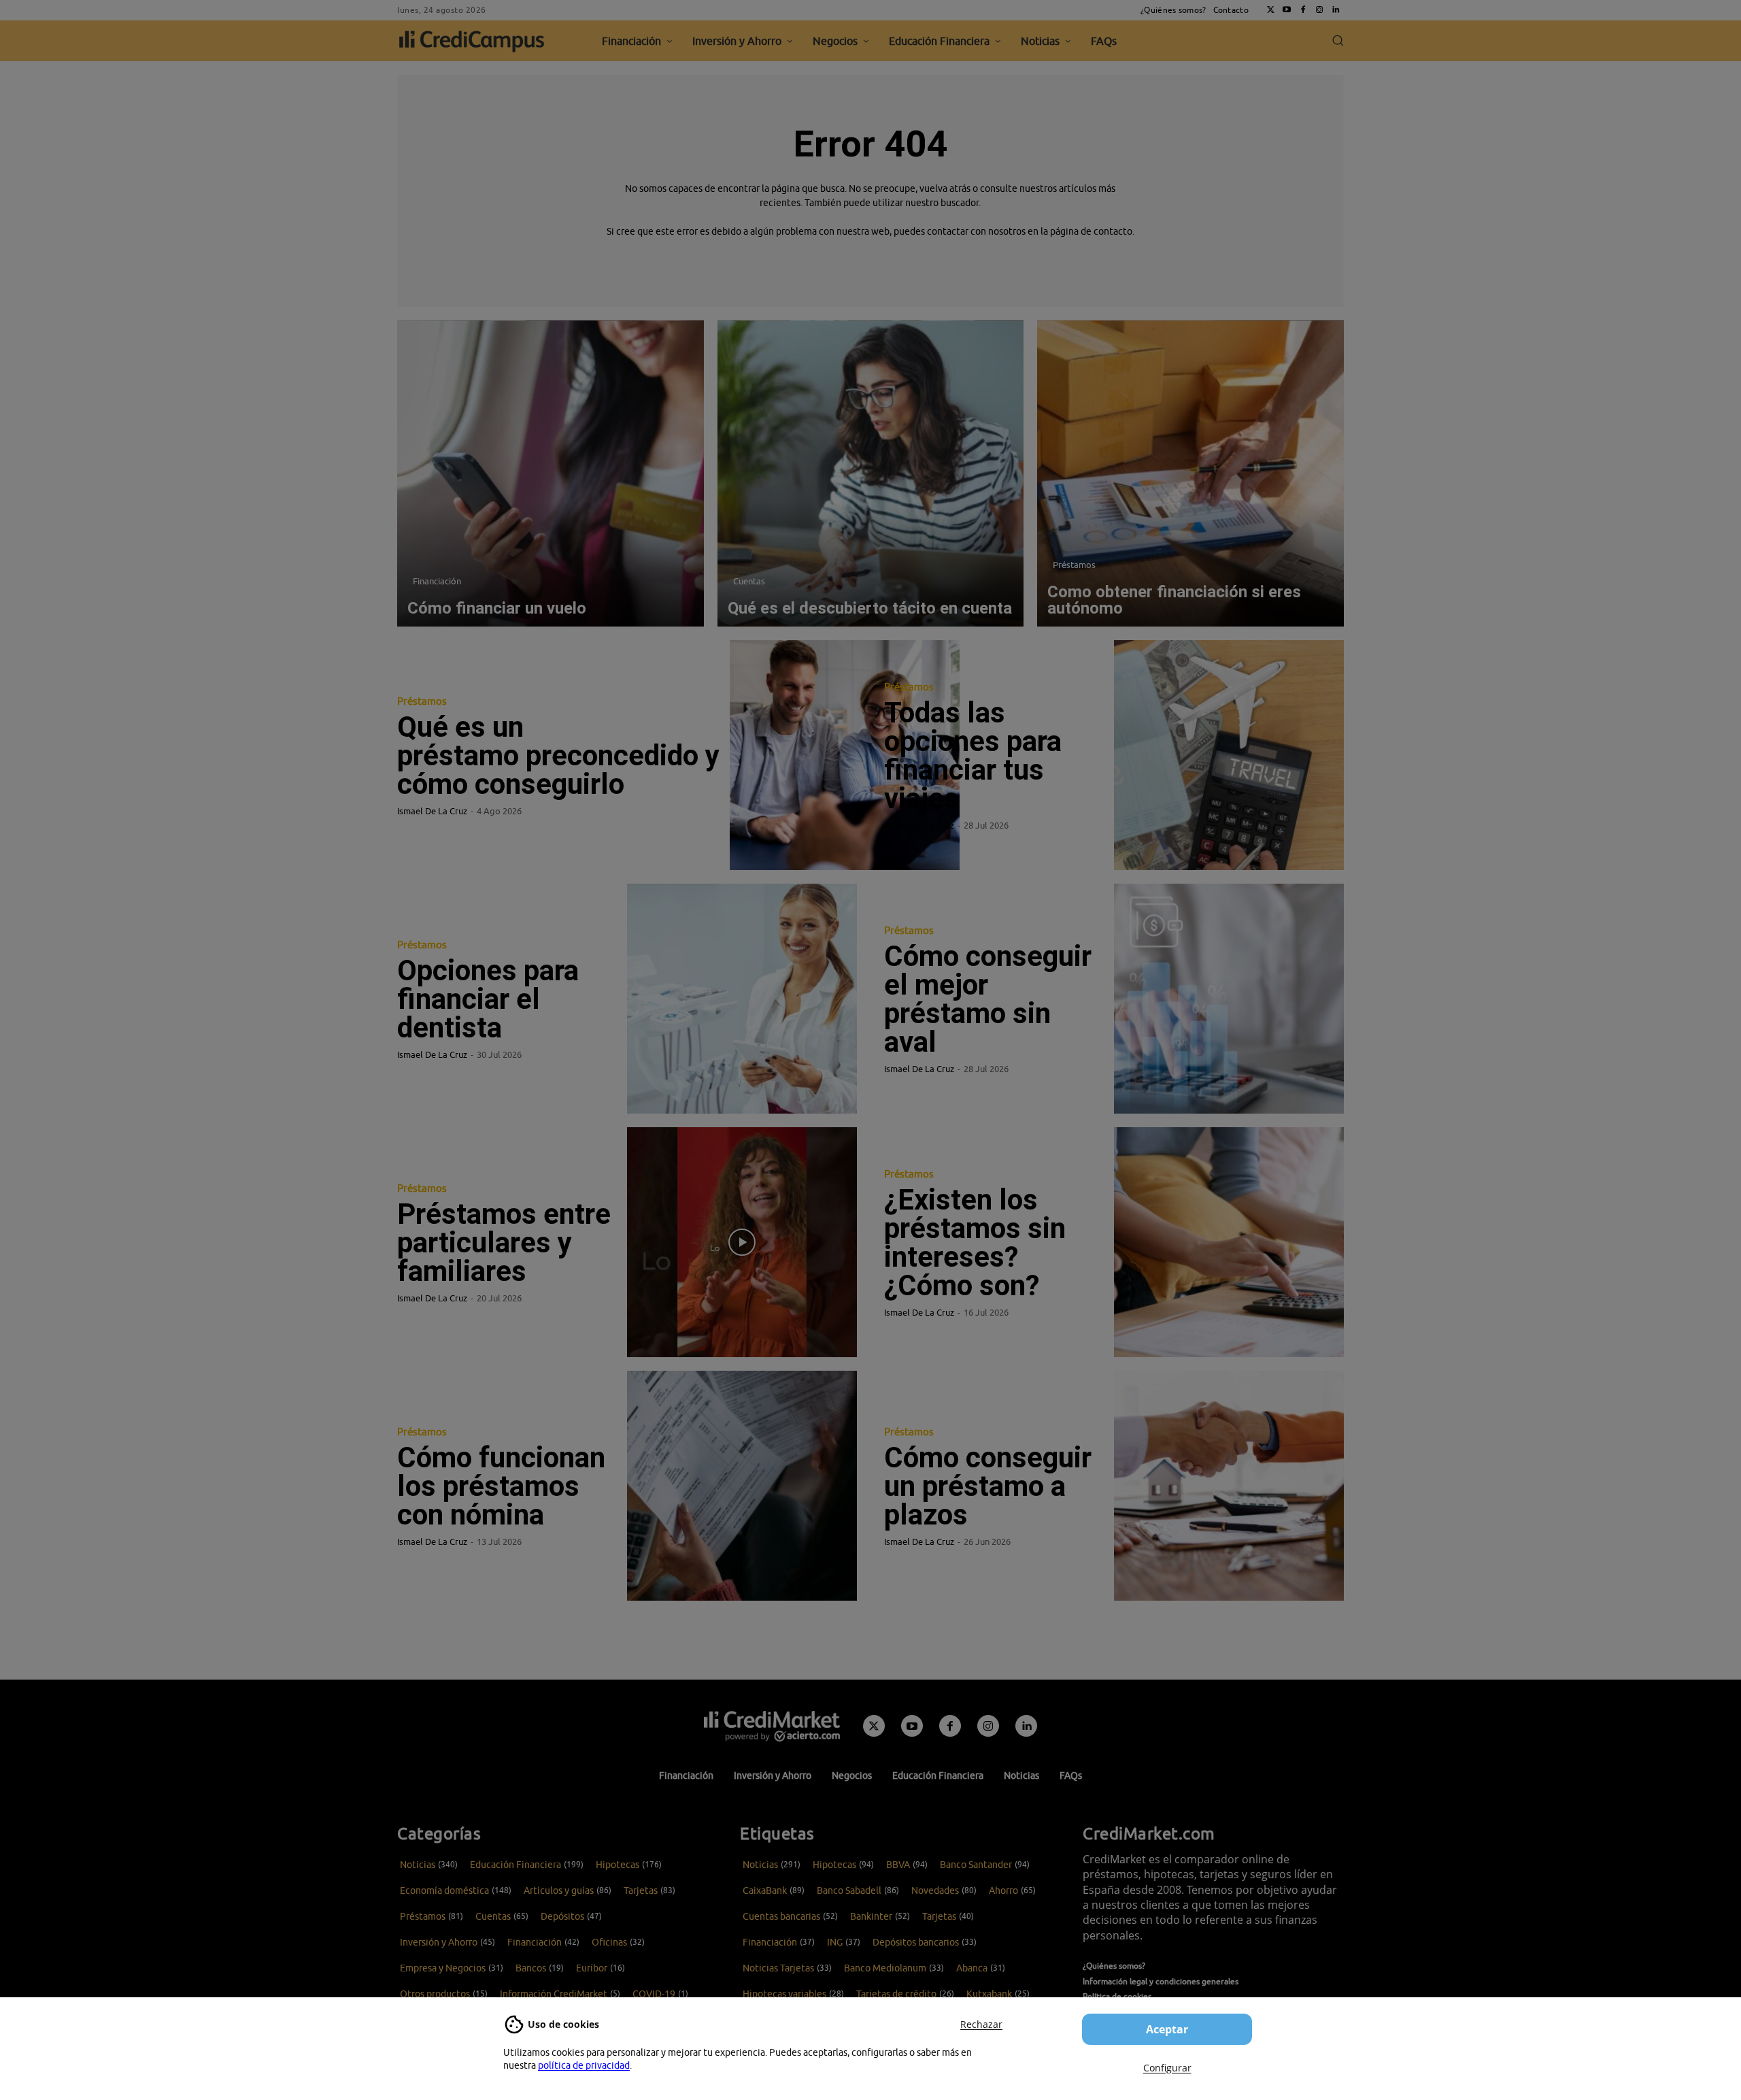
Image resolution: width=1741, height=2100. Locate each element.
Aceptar (1167, 2029)
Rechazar (981, 2024)
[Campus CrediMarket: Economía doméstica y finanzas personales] (772, 1726)
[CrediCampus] (472, 41)
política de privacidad (584, 2065)
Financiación (437, 581)
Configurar (1167, 2068)
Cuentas (749, 581)
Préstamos (1074, 565)
